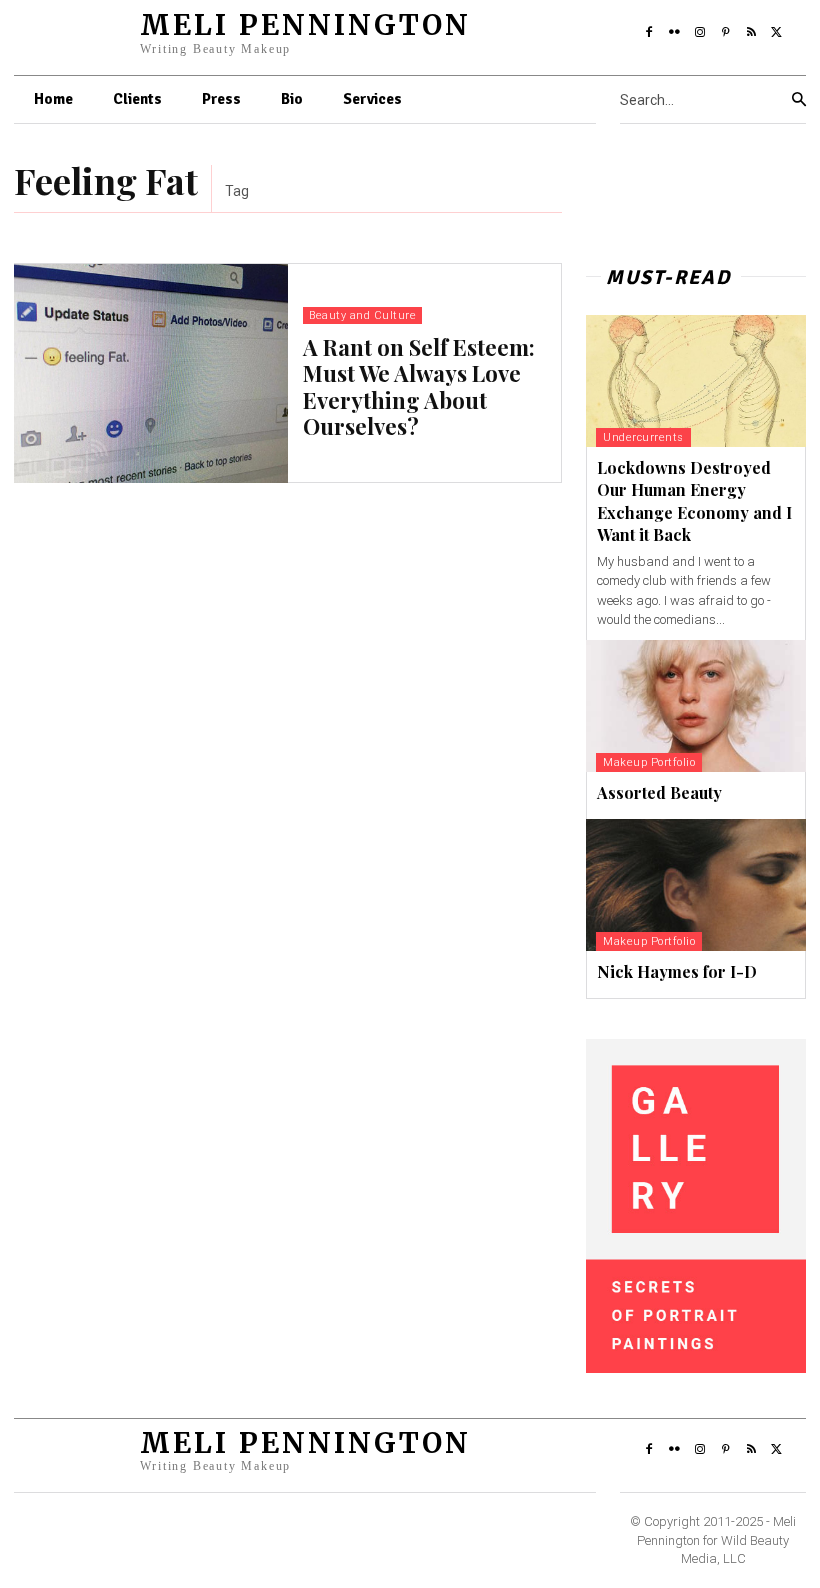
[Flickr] (675, 33)
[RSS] (752, 33)
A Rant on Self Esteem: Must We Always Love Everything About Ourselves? (419, 386)
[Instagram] (700, 33)
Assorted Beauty (659, 792)
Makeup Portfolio (649, 762)
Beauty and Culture (362, 315)
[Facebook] (649, 33)
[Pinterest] (726, 33)
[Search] (799, 100)
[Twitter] (777, 33)
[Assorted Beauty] (696, 706)
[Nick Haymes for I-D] (696, 885)
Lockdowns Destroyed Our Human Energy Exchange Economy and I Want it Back (694, 501)
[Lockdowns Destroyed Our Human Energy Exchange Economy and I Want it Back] (696, 381)
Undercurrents (643, 437)
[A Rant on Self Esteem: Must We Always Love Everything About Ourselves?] (151, 373)
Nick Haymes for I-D (677, 971)
